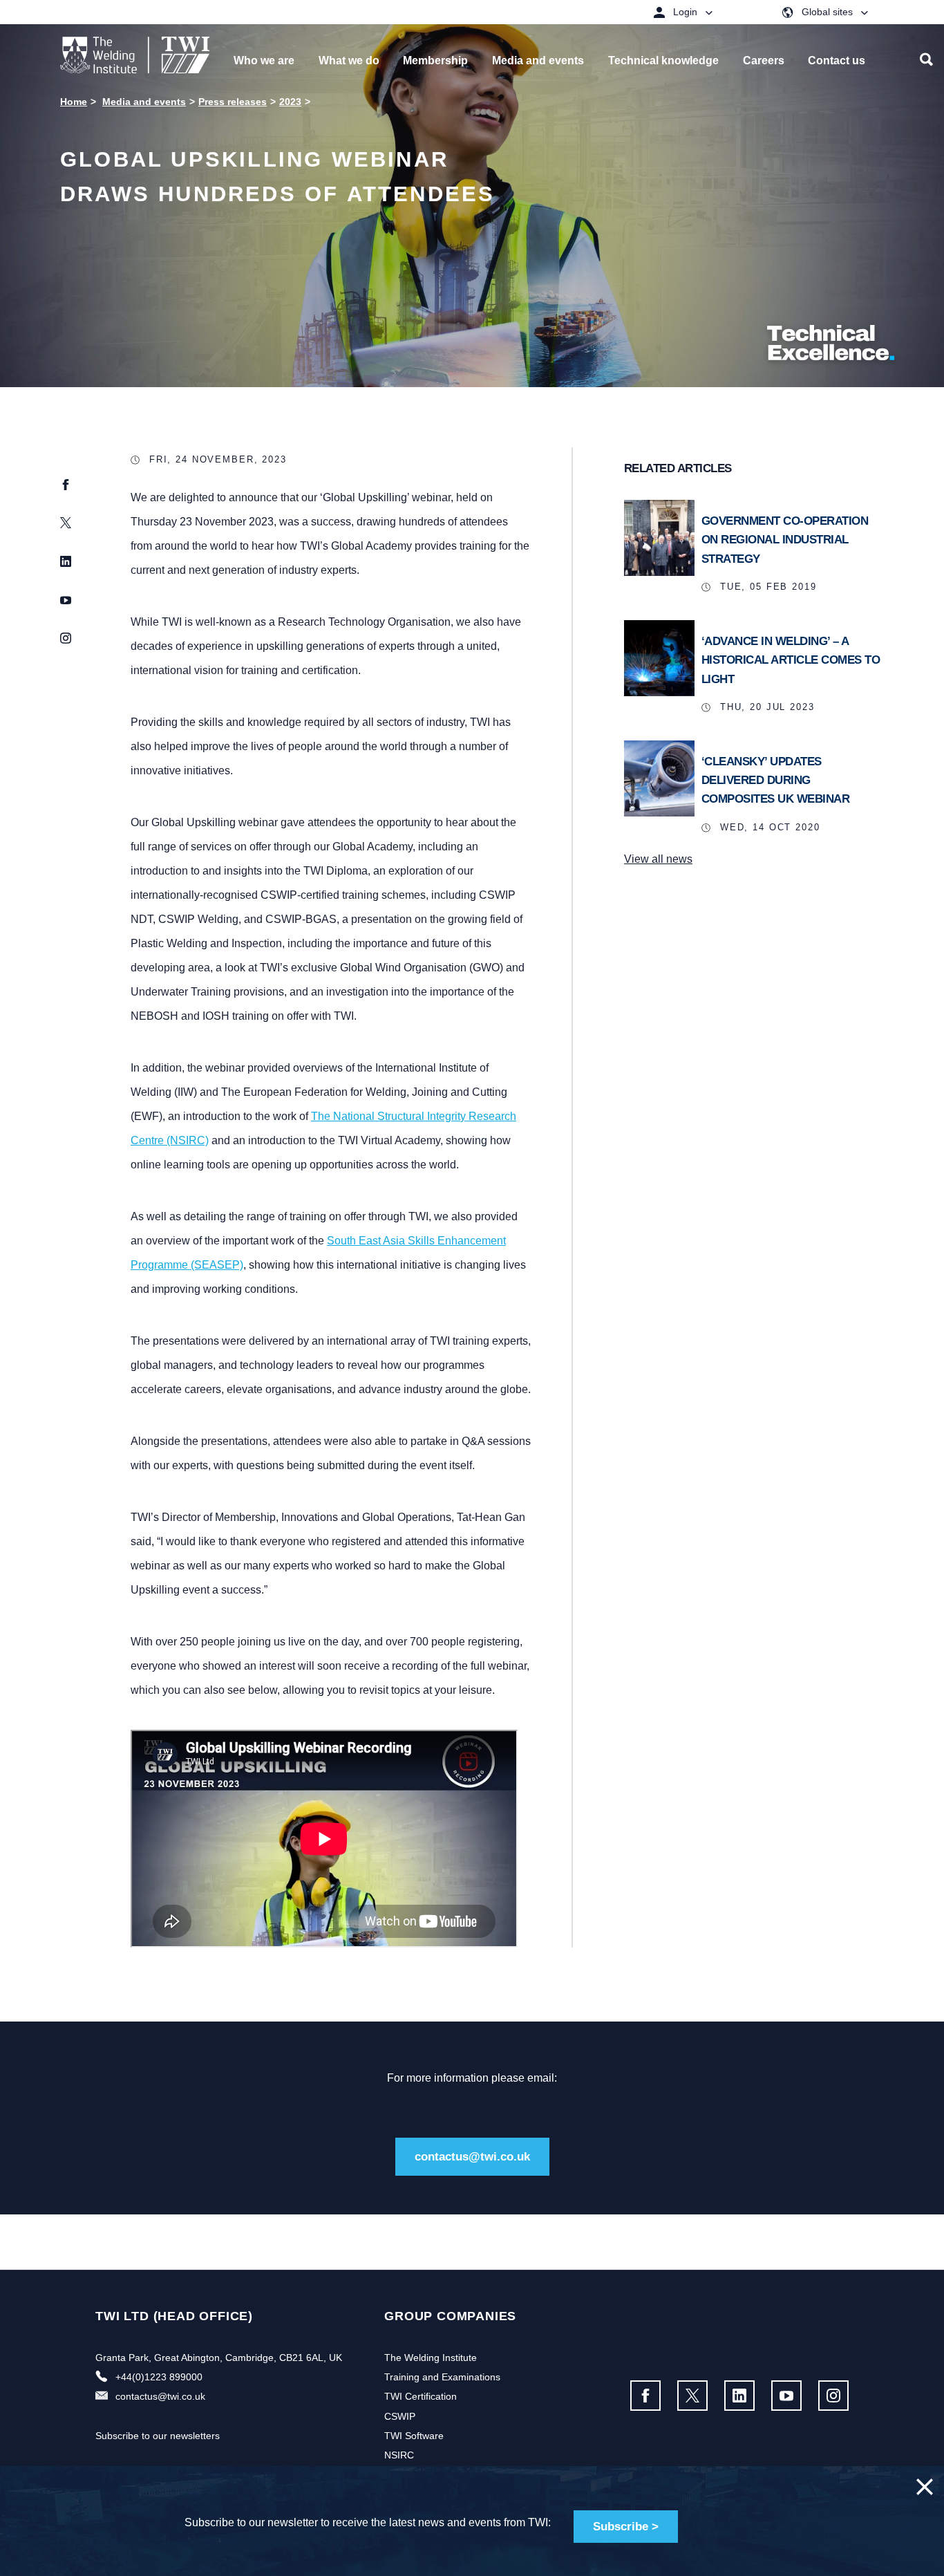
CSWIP (400, 2416)
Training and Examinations (442, 2377)
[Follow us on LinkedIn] (739, 2396)
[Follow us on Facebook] (645, 2396)
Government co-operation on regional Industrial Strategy (785, 540)
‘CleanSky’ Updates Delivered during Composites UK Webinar (776, 780)
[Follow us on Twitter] (692, 2396)
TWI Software (414, 2436)
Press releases (233, 102)
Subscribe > (626, 2527)
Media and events (144, 102)
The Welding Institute (431, 2358)
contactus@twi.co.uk (472, 2157)
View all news (658, 859)
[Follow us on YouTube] (786, 2396)
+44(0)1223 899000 (159, 2377)
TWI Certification (421, 2396)
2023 (290, 102)
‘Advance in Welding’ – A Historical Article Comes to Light (791, 660)
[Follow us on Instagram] (833, 2396)
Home (74, 102)
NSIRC (399, 2455)
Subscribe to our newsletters (158, 2436)
